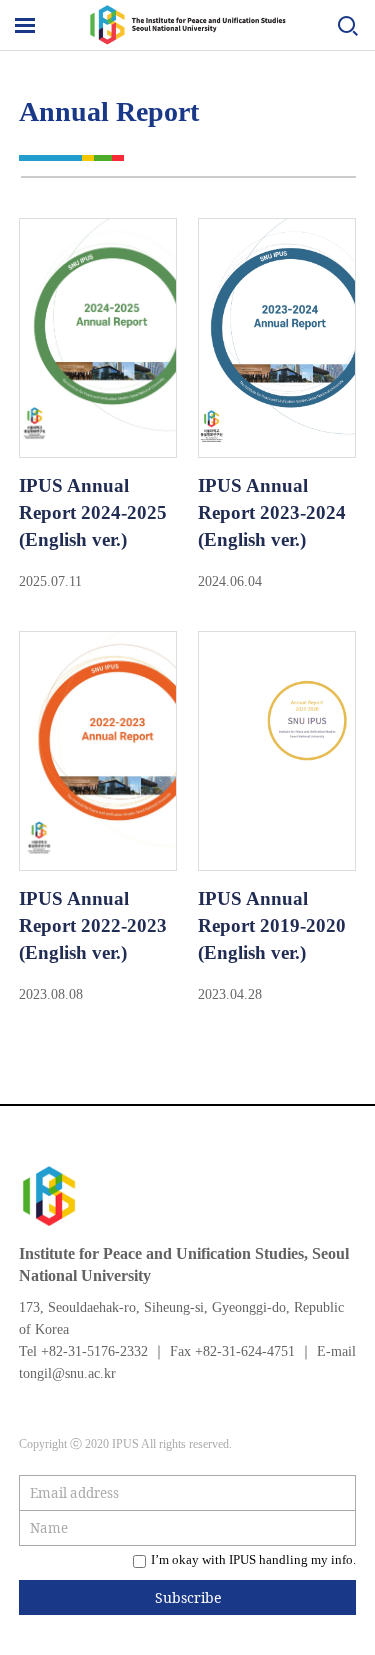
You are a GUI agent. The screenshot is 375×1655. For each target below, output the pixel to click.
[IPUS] (188, 39)
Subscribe (188, 1597)
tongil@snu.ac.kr (67, 1373)
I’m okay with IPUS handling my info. (253, 1559)
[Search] (347, 28)
